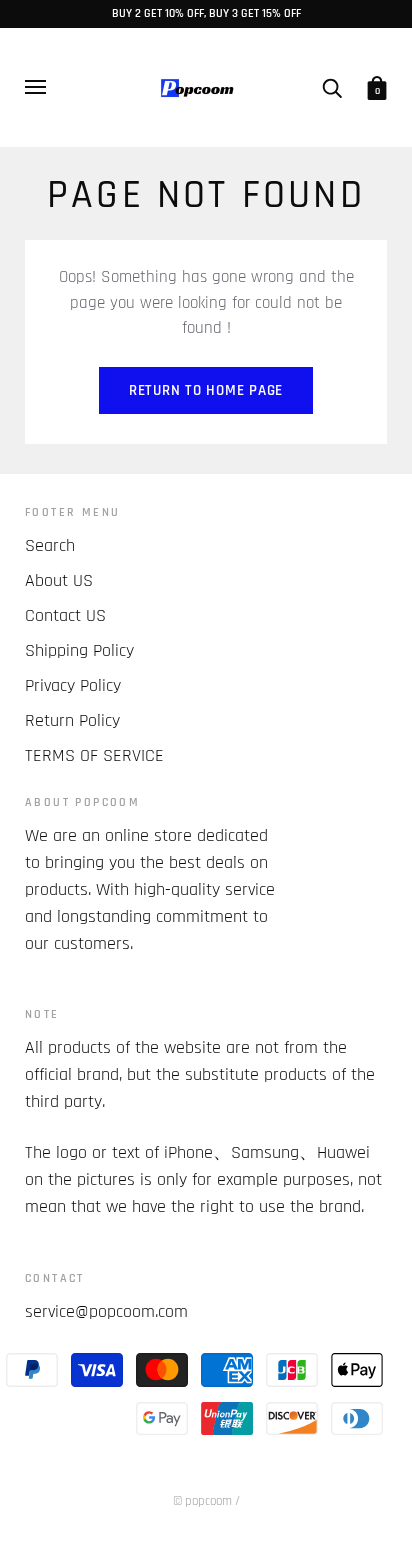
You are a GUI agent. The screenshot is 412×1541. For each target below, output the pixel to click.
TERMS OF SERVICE (94, 755)
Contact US (65, 615)
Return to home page (206, 390)
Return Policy (72, 720)
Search (50, 545)
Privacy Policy (73, 685)
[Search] (332, 87)
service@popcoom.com (106, 1311)
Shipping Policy (79, 650)
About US (59, 580)
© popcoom (202, 1501)
